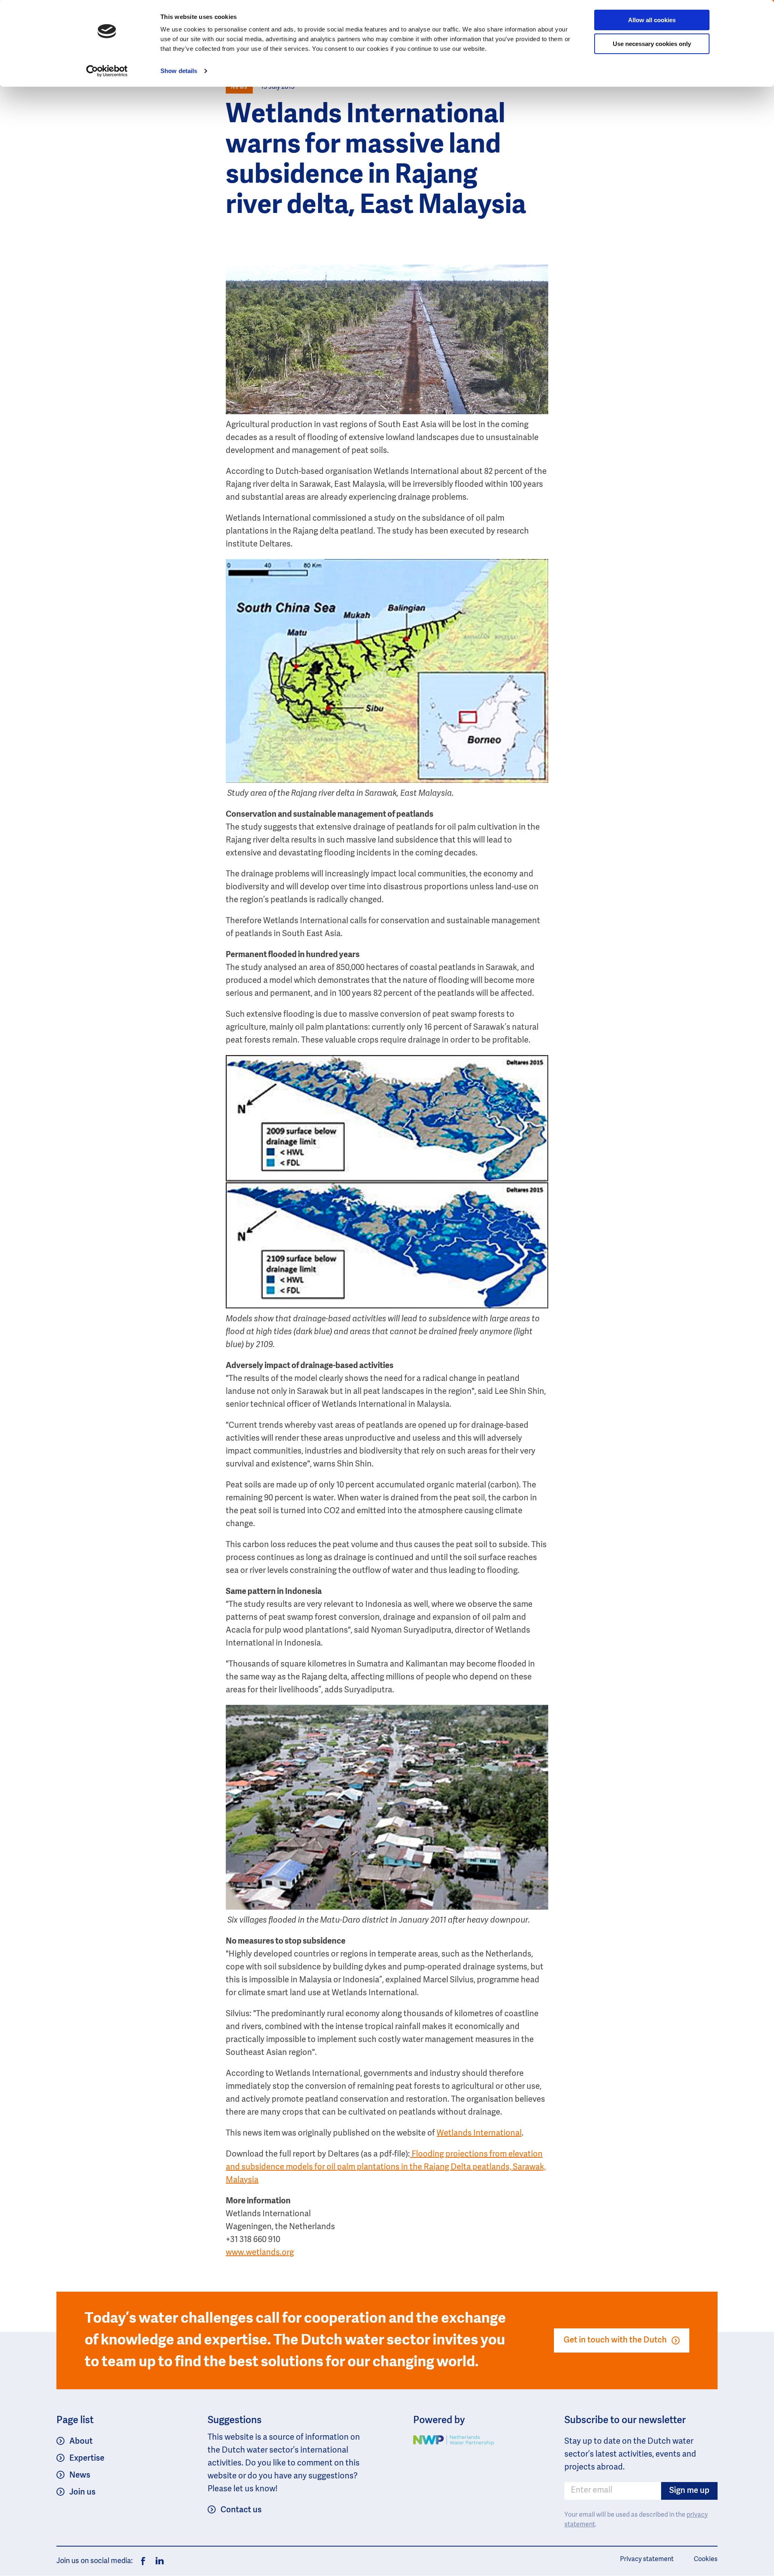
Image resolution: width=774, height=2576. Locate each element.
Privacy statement (647, 2559)
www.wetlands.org (260, 2253)
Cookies (706, 2559)
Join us (82, 2493)
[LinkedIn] (158, 2561)
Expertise (87, 2459)
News (80, 2476)
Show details (179, 71)
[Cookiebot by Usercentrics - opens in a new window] (107, 71)
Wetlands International (479, 2134)
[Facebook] (143, 2561)
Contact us (241, 2510)
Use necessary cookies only (652, 44)
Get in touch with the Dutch (615, 2340)
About (81, 2442)
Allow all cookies (652, 20)
